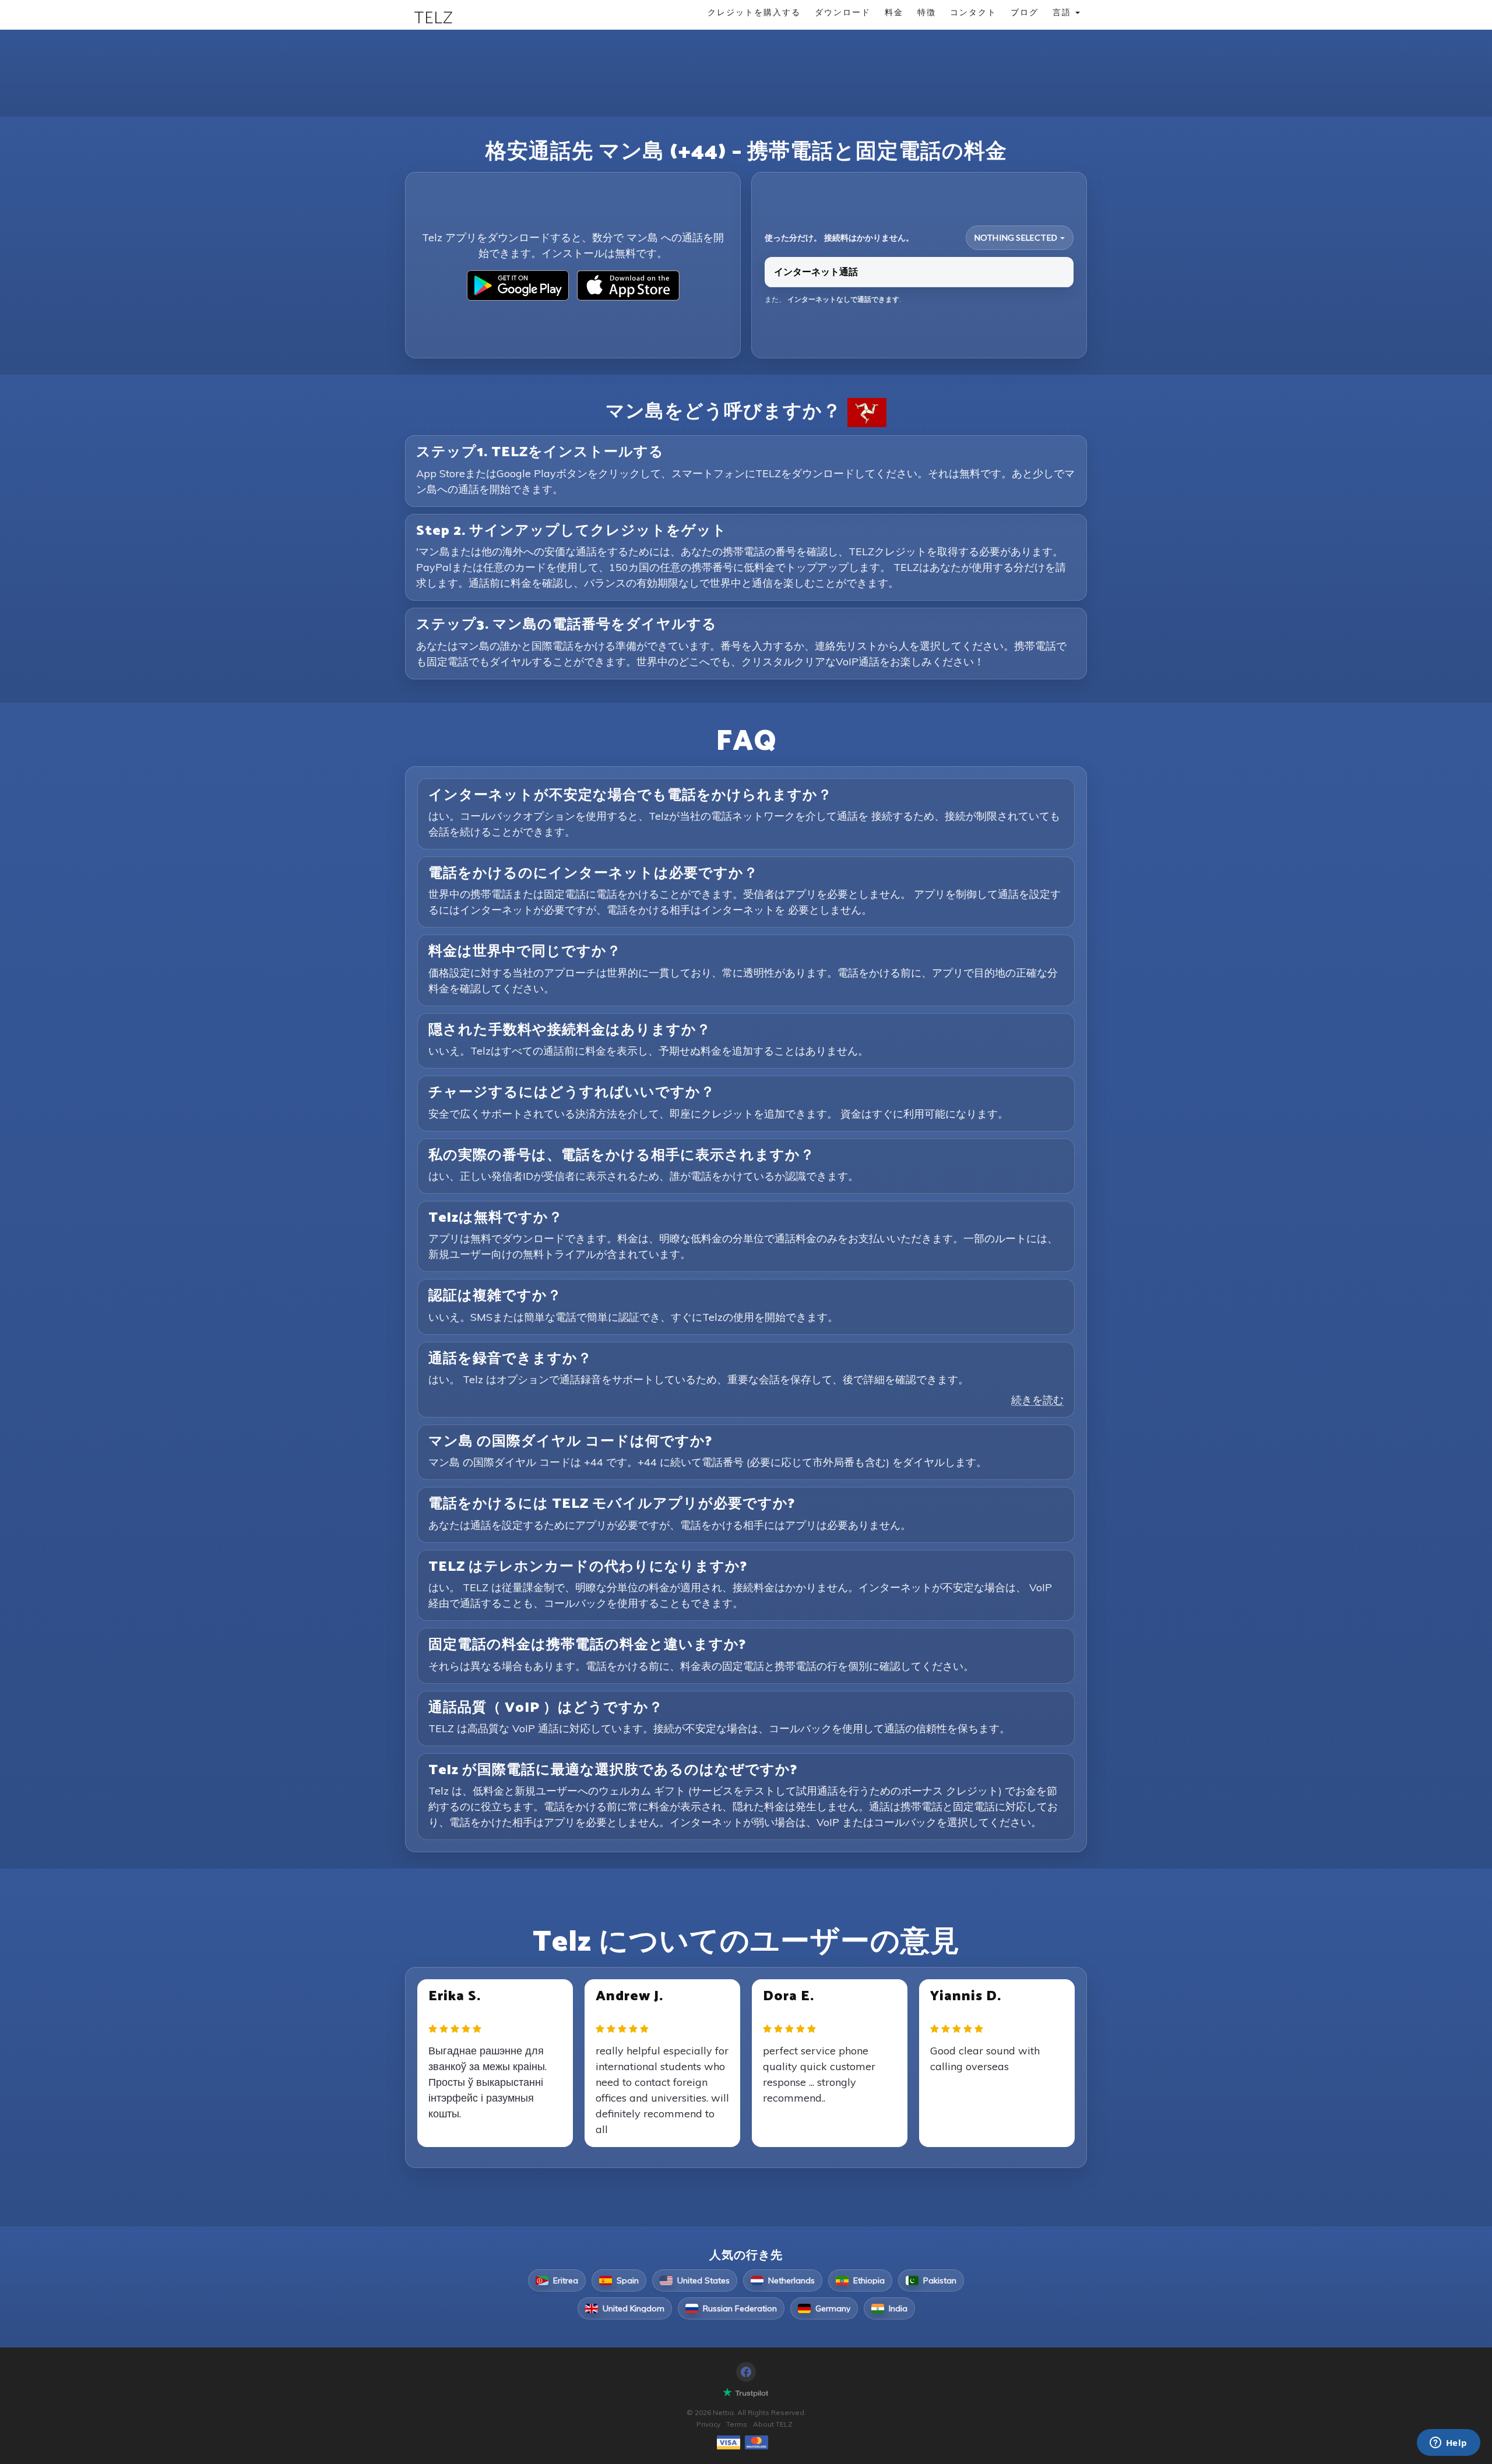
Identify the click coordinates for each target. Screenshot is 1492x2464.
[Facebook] (746, 2372)
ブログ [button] (1025, 12)
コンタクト (973, 12)
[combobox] (1020, 238)
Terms (737, 2424)
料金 (894, 12)
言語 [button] (1063, 12)
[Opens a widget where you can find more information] (1448, 2444)
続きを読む (1037, 1400)
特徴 (927, 12)
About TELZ (773, 2424)
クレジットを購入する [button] (754, 12)
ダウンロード (843, 12)
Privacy (708, 2424)
